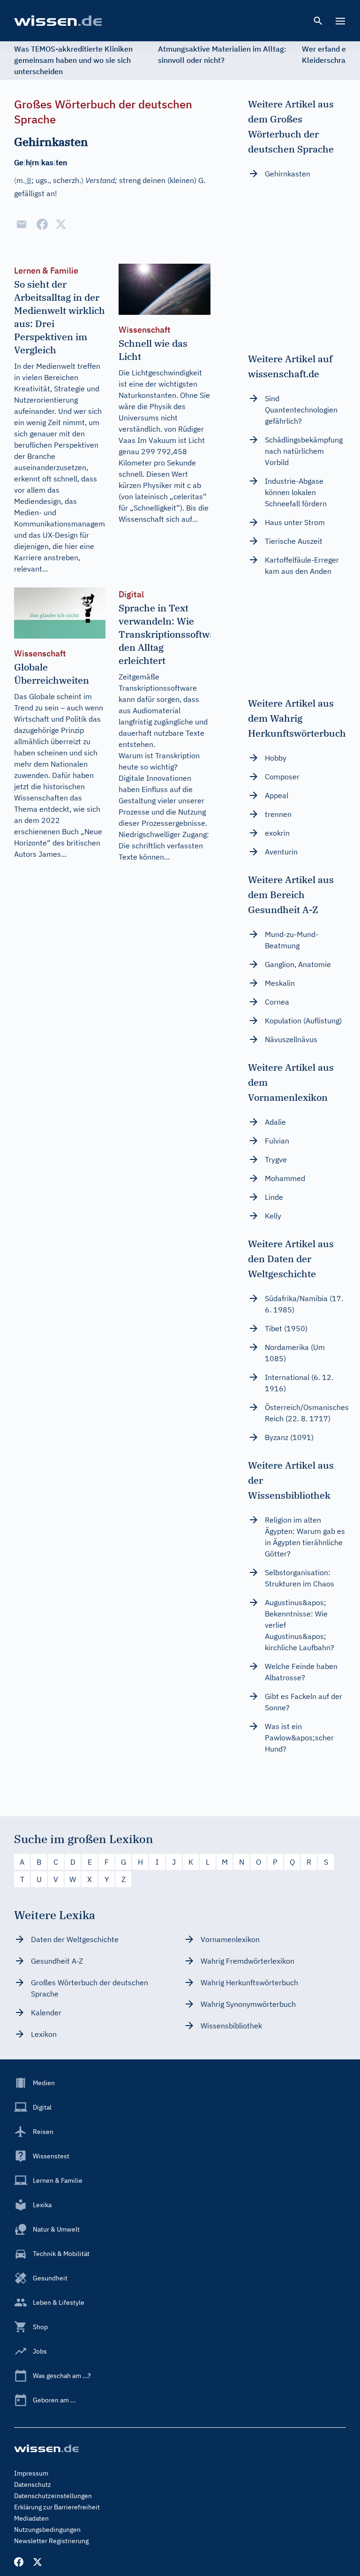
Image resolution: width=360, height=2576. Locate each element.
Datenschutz (33, 2485)
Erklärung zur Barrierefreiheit (57, 2507)
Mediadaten (31, 2518)
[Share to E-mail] (22, 224)
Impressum (31, 2473)
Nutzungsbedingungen (47, 2530)
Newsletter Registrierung (51, 2541)
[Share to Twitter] (61, 224)
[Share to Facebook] (42, 224)
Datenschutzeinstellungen (53, 2496)
